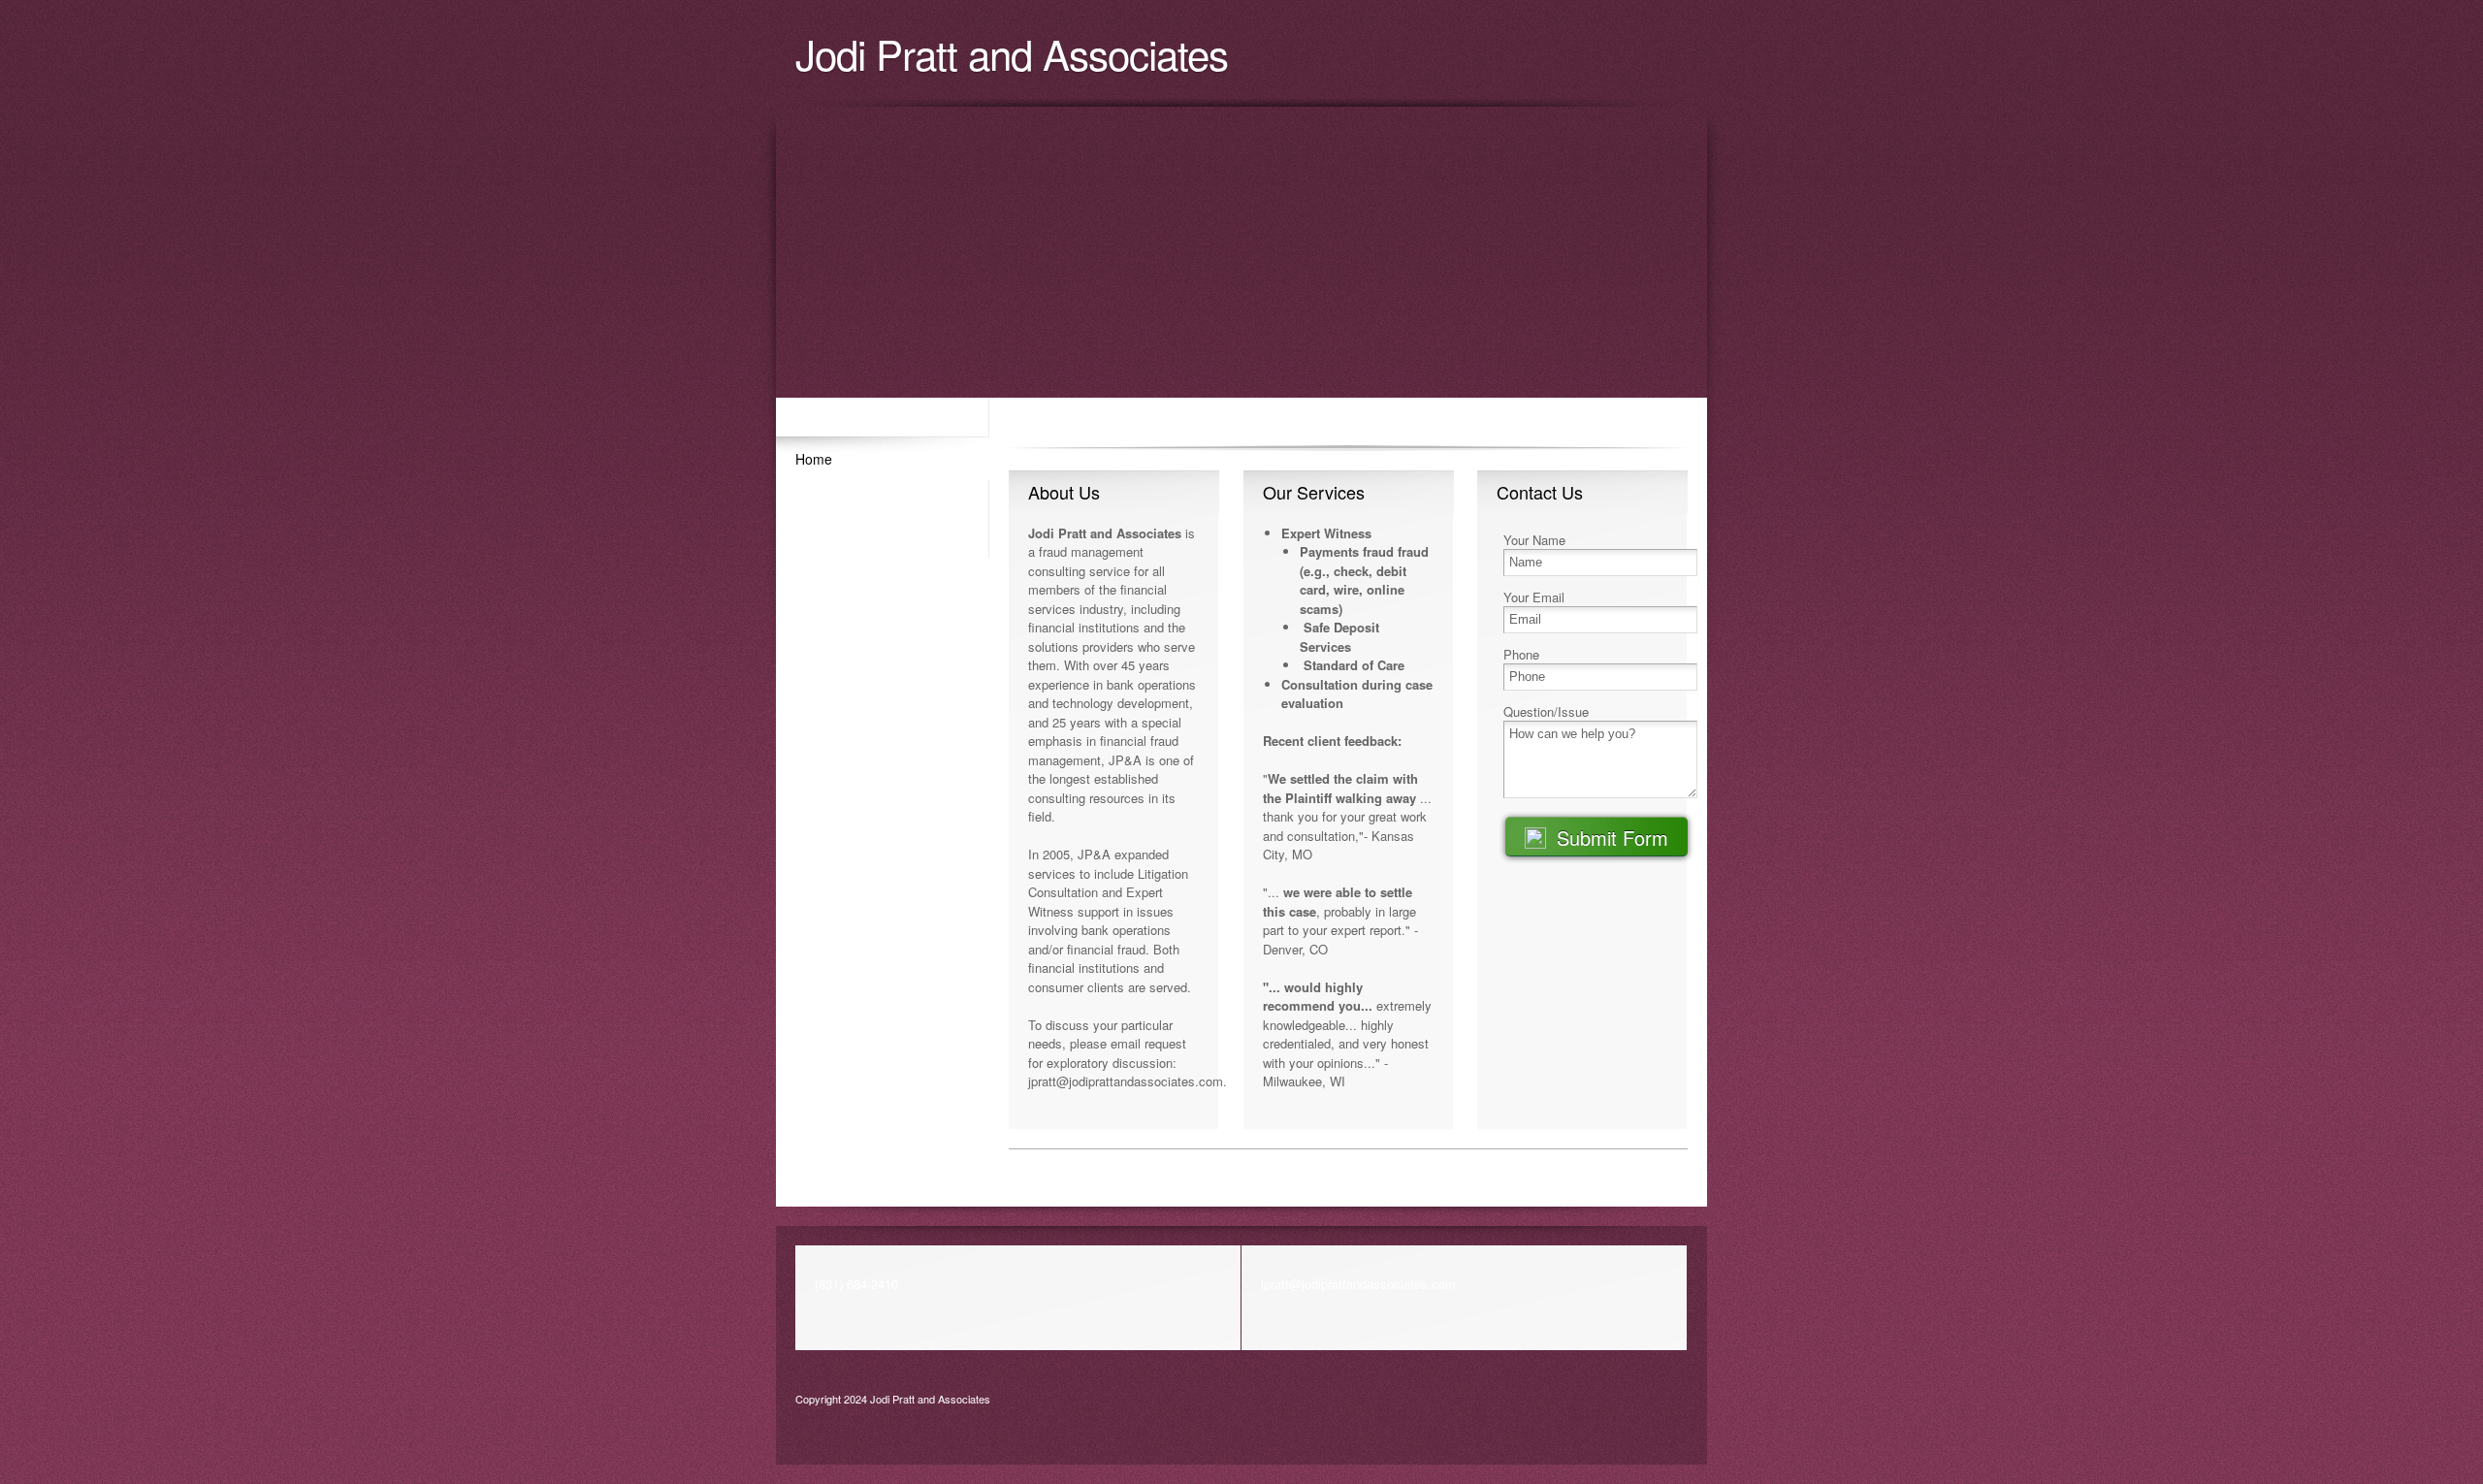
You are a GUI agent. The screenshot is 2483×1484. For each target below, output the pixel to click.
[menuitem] (883, 458)
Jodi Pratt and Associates (1012, 53)
